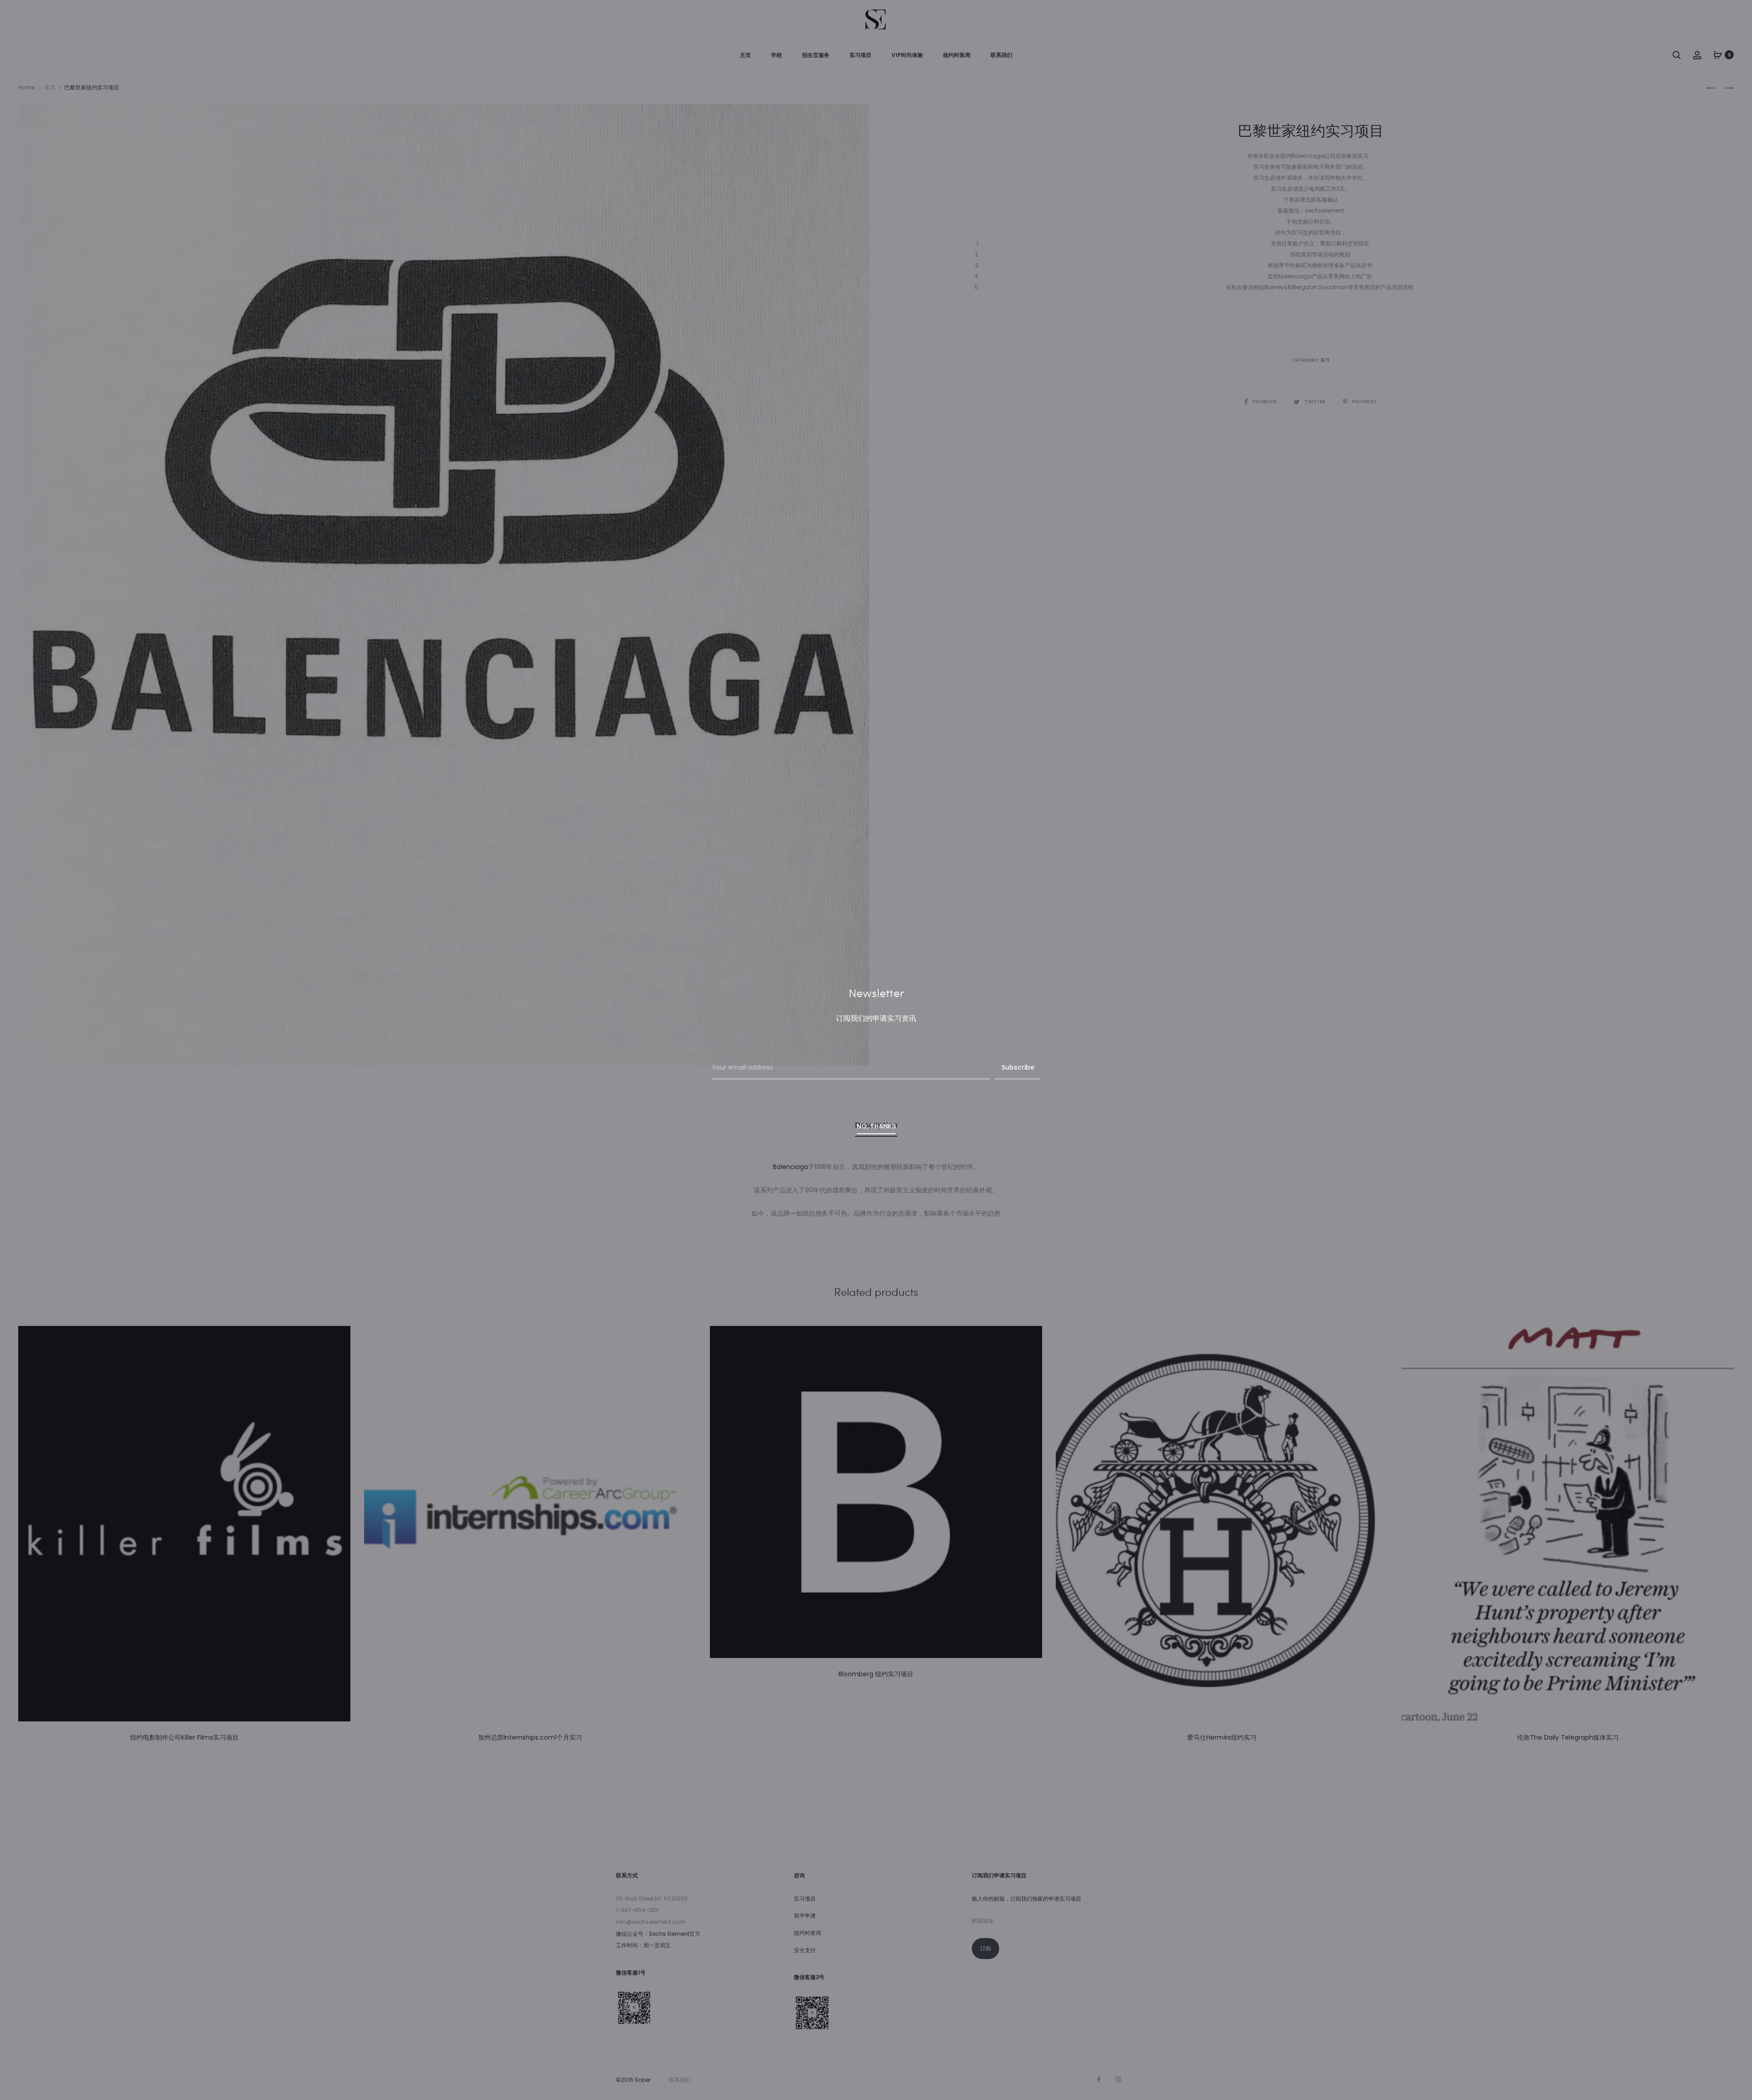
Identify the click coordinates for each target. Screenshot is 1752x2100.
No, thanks (876, 1126)
